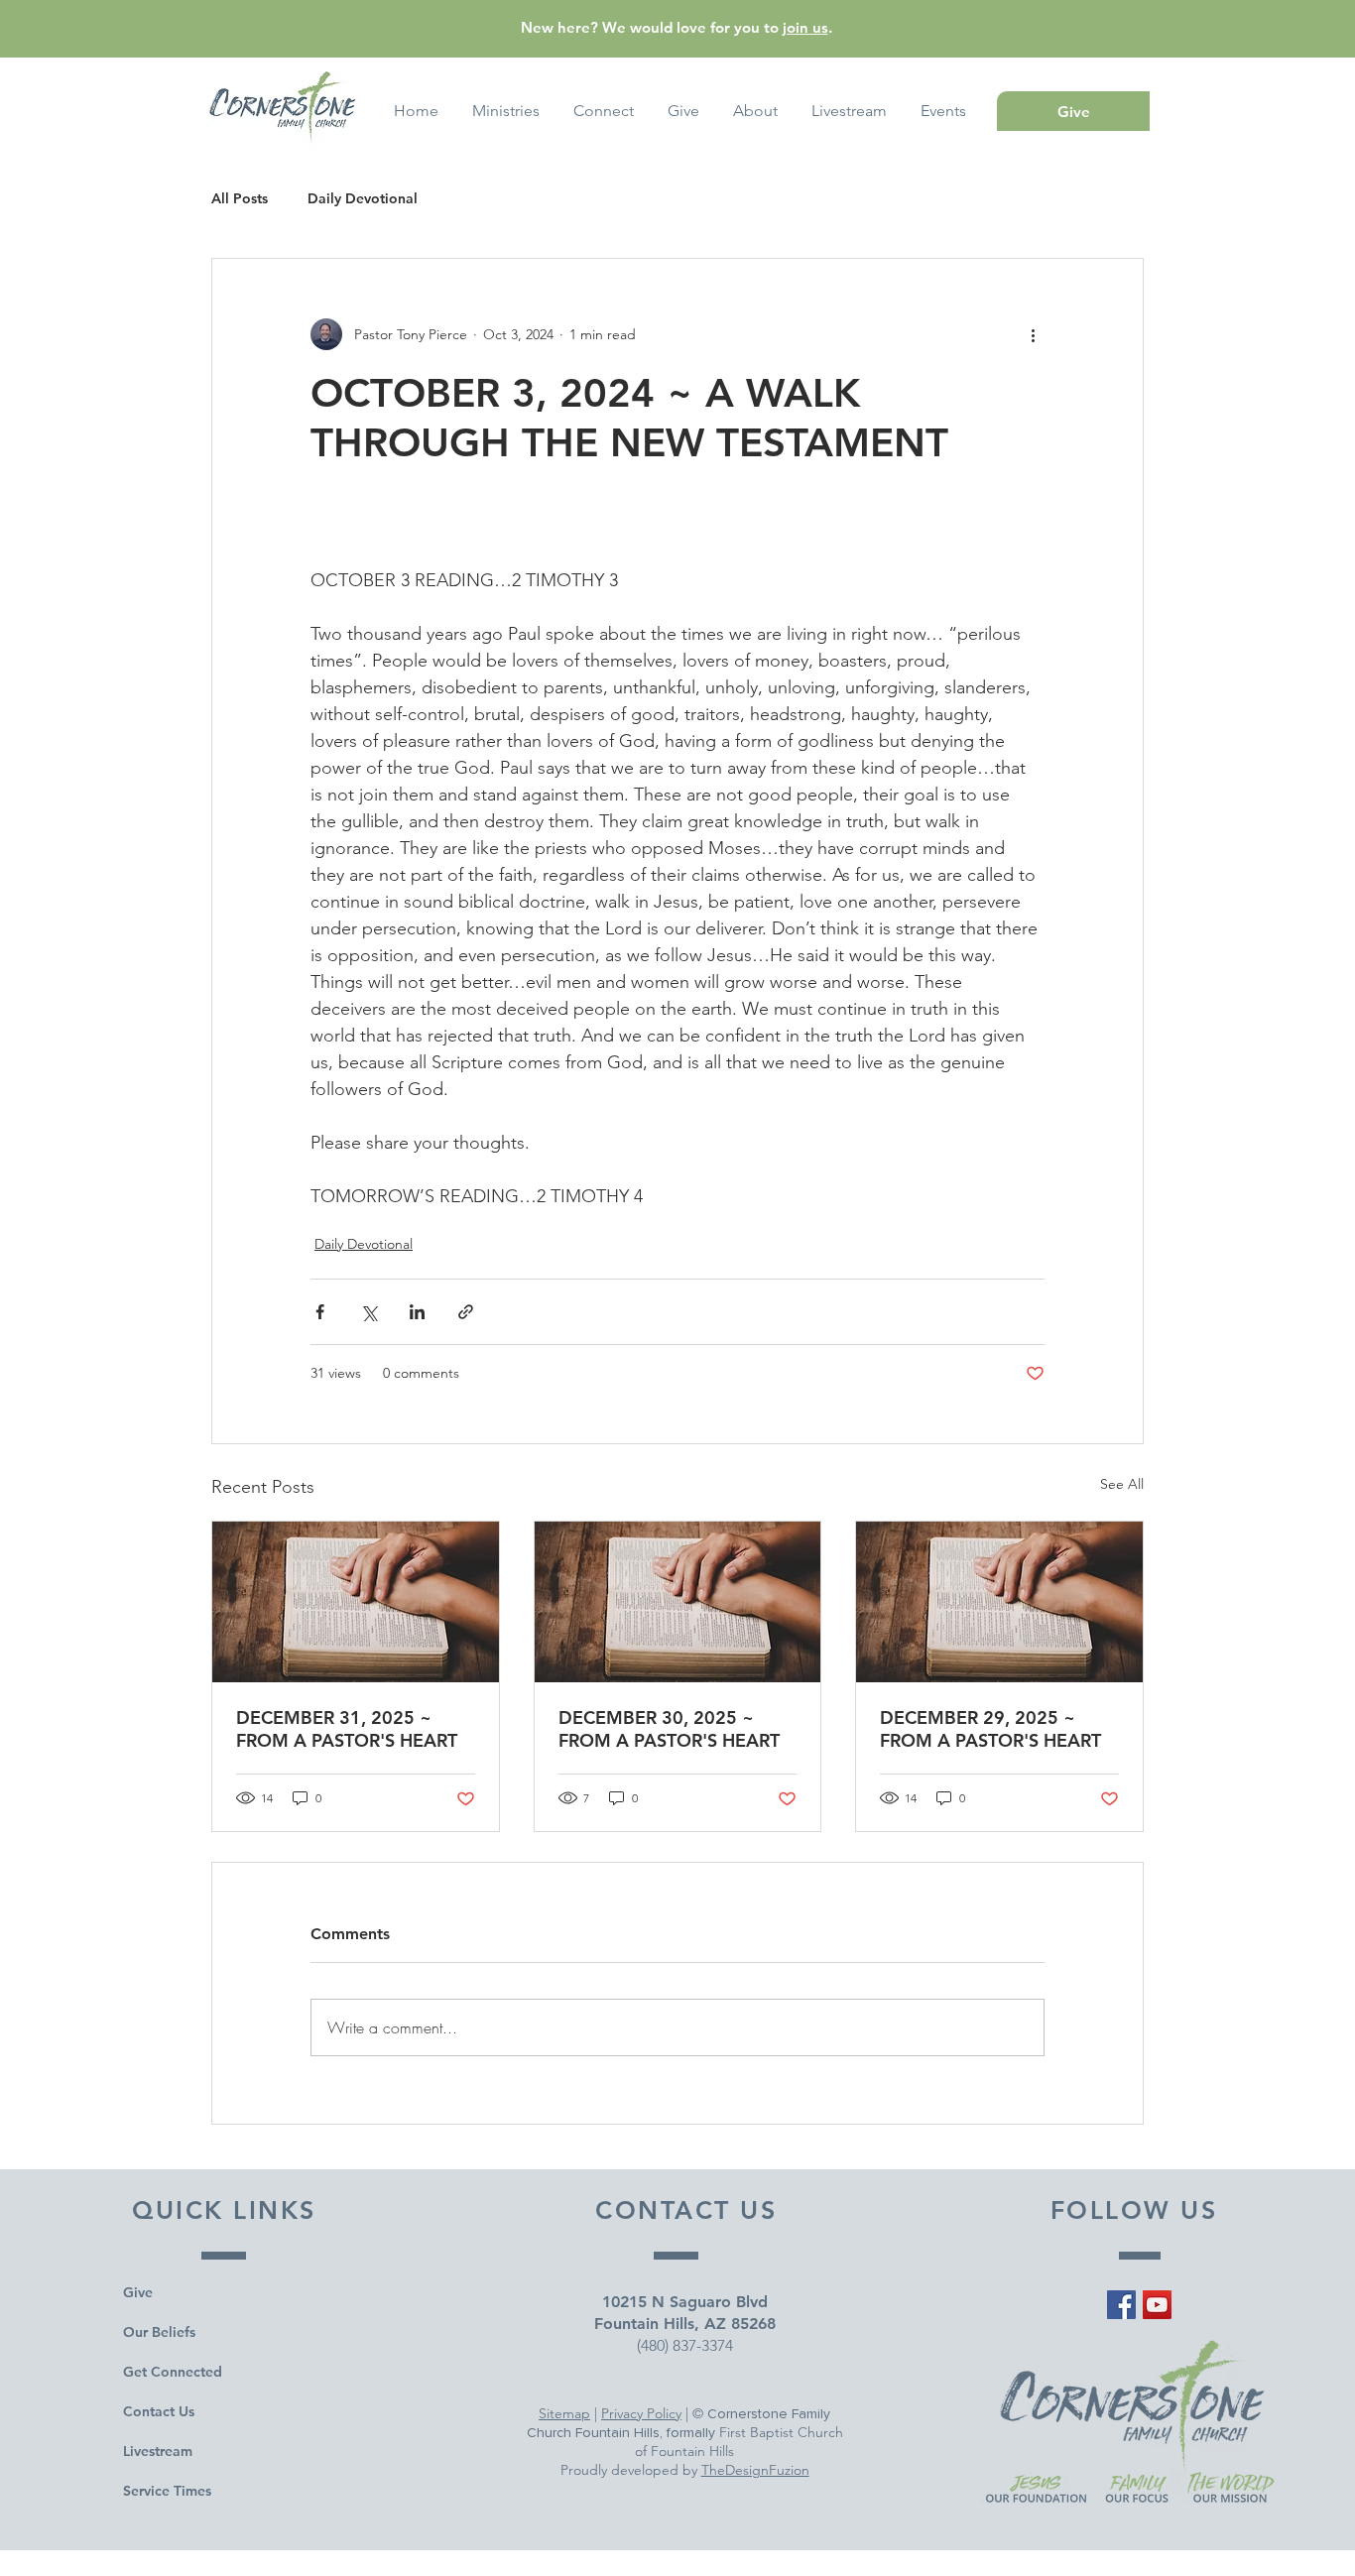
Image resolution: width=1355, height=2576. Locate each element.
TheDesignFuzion (755, 2470)
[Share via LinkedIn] (417, 1312)
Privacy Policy (641, 2413)
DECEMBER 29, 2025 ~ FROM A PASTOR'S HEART (990, 1729)
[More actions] (1033, 334)
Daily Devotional (363, 199)
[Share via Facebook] (320, 1312)
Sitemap (564, 2413)
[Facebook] (1121, 2305)
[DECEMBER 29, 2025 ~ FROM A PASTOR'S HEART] (999, 1602)
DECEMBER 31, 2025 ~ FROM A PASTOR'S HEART (347, 1729)
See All (1122, 1484)
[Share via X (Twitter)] (369, 1312)
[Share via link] (466, 1312)
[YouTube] (1157, 2305)
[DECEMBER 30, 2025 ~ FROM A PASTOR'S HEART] (678, 1602)
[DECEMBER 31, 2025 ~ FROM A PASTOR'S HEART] (356, 1602)
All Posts (240, 199)
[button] (943, 111)
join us (805, 27)
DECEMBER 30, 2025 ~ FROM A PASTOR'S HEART (669, 1729)
